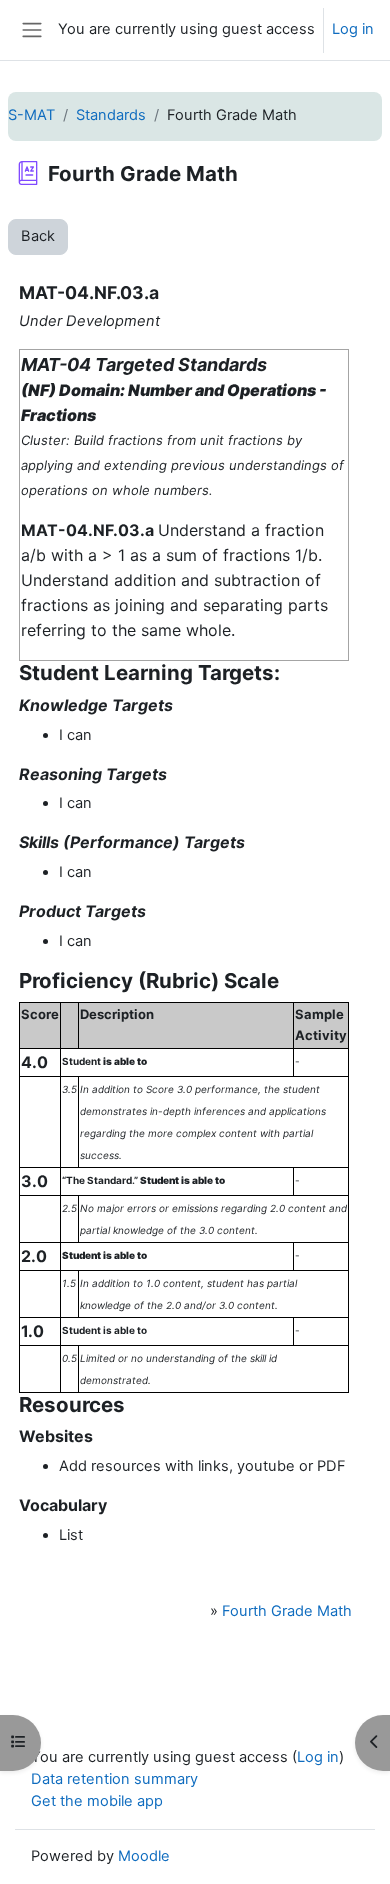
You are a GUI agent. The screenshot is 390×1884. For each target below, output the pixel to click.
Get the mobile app (97, 1801)
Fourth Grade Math (287, 1611)
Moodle (144, 1856)
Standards (111, 115)
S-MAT (31, 115)
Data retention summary (114, 1779)
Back (38, 236)
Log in (353, 29)
